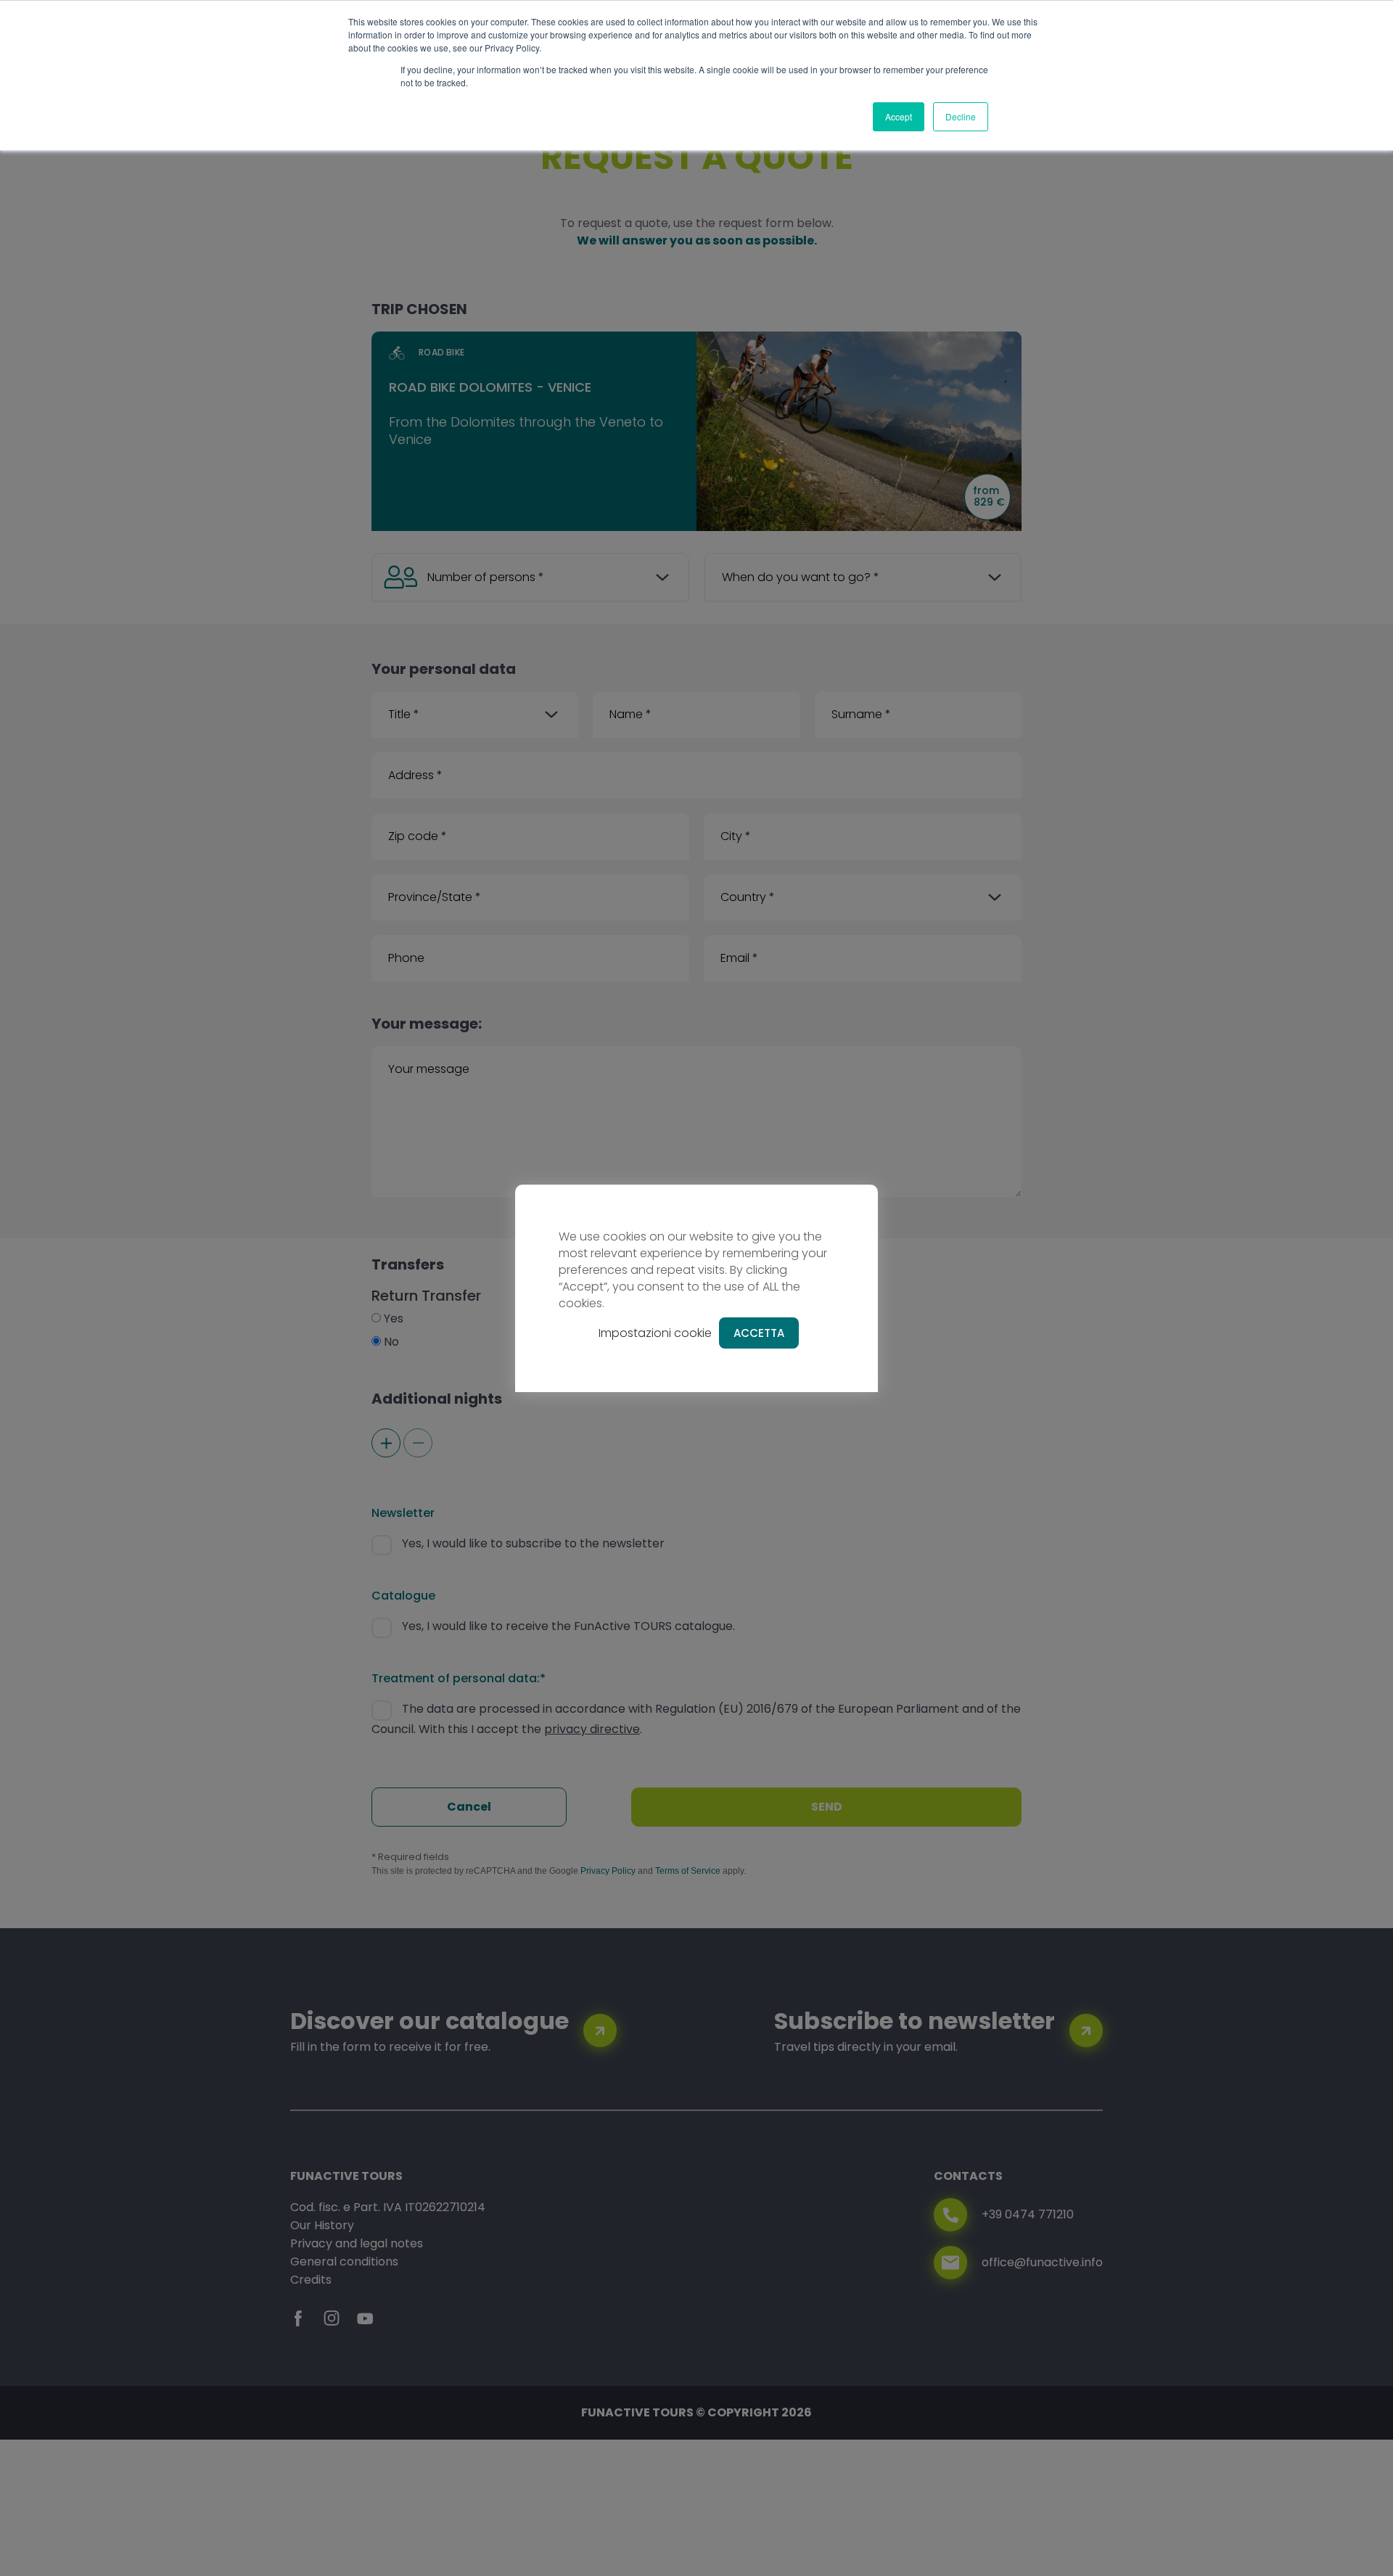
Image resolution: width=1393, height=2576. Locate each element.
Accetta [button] (759, 1333)
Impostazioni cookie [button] (655, 1333)
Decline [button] (961, 116)
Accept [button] (899, 116)
